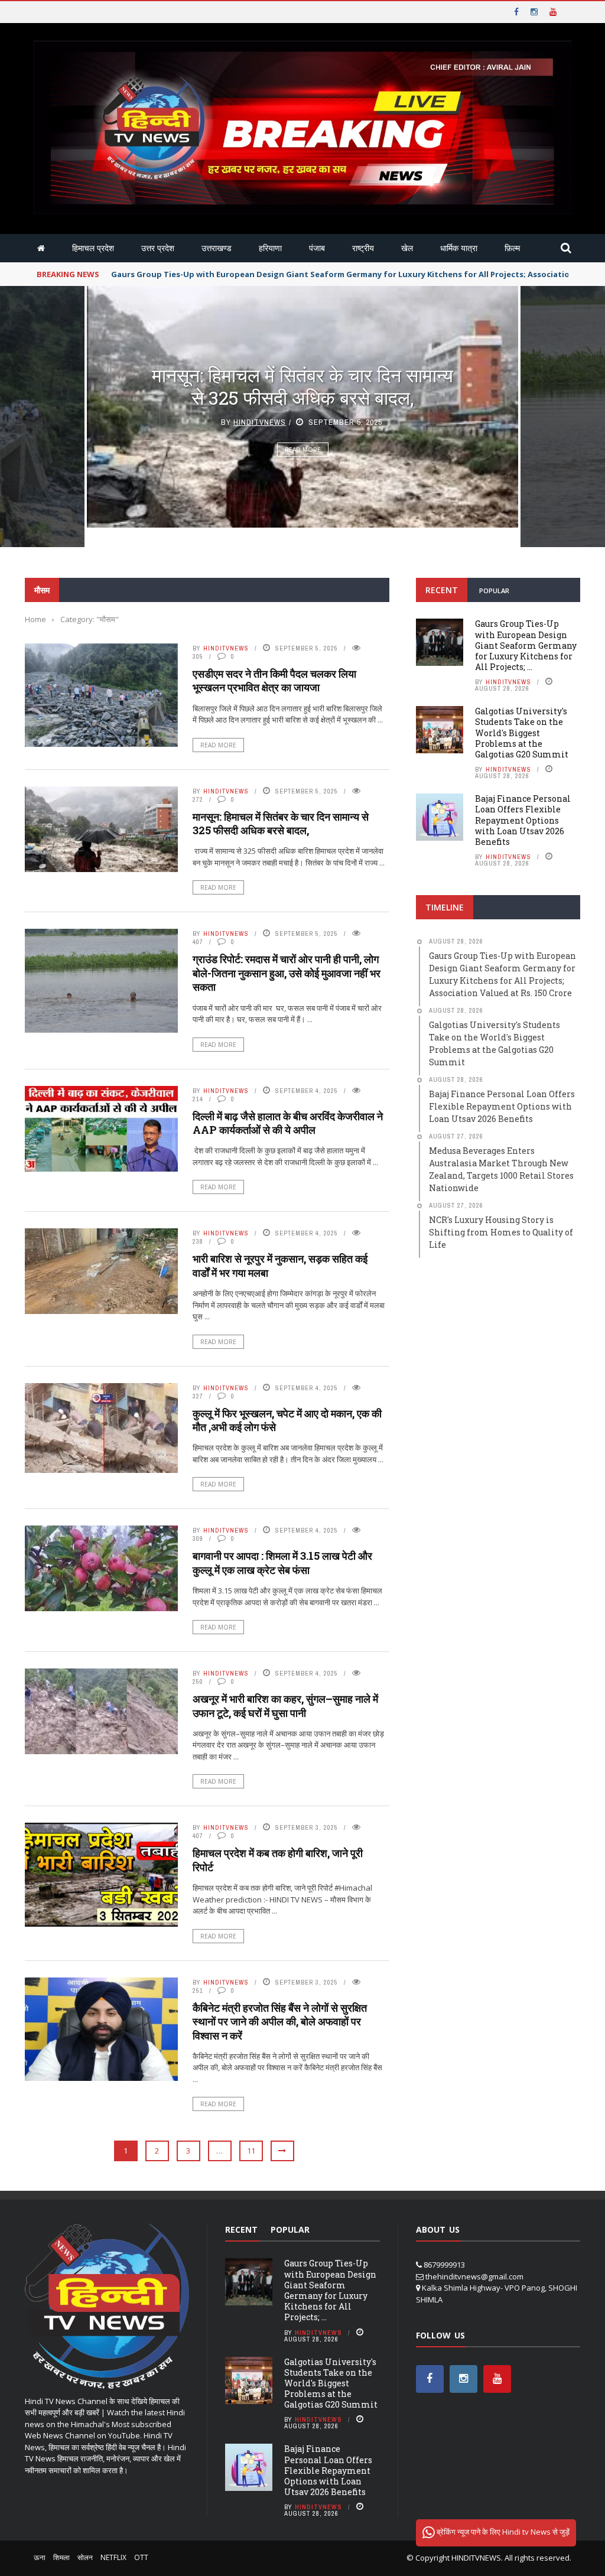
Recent (442, 590)
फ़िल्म (512, 248)
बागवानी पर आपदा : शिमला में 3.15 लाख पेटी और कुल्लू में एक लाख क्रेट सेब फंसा (282, 1562)
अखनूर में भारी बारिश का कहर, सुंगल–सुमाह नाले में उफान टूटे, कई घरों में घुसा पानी (285, 1705)
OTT (141, 2557)
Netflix (113, 2557)
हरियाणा (270, 248)
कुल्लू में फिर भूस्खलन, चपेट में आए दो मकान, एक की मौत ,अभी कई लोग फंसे (287, 1420)
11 (251, 2151)
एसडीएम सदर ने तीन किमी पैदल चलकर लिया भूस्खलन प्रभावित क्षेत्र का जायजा (274, 680)
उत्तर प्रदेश (158, 248)
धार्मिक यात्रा (459, 248)
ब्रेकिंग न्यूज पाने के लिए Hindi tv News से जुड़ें (502, 2532)
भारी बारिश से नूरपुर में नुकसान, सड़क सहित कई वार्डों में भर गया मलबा (280, 1265)
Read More (303, 471)
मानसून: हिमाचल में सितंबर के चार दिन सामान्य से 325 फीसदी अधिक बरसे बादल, (281, 823)
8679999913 (444, 2265)
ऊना (40, 2557)
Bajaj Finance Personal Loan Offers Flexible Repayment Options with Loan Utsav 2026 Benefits (523, 820)
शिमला (61, 2557)
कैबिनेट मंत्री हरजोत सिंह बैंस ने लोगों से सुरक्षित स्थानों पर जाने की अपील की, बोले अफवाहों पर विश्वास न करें (280, 2022)
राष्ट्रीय (363, 248)
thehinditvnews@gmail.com (474, 2276)
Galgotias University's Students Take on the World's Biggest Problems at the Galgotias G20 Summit (522, 733)
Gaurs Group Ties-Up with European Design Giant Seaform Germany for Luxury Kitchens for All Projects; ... (526, 645)
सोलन (85, 2557)
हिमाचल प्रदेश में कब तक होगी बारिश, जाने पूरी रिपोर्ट (278, 1860)
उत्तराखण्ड (217, 248)
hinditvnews (260, 443)
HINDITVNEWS (476, 2558)
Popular (494, 591)
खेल (407, 248)
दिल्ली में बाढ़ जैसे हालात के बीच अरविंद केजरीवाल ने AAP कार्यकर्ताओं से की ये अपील (288, 1123)
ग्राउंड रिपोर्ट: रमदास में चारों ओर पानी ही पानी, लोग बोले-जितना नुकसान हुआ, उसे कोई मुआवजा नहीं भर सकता (303, 396)
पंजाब (317, 248)
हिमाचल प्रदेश (93, 248)
